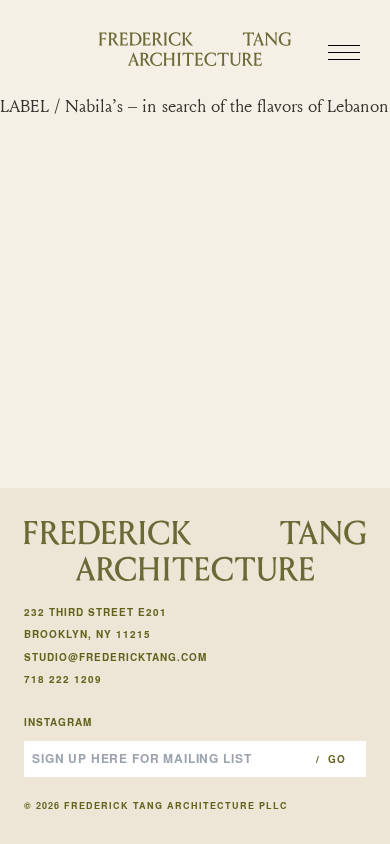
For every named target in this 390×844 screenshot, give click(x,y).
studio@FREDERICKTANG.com (115, 657)
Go (337, 759)
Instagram (58, 722)
